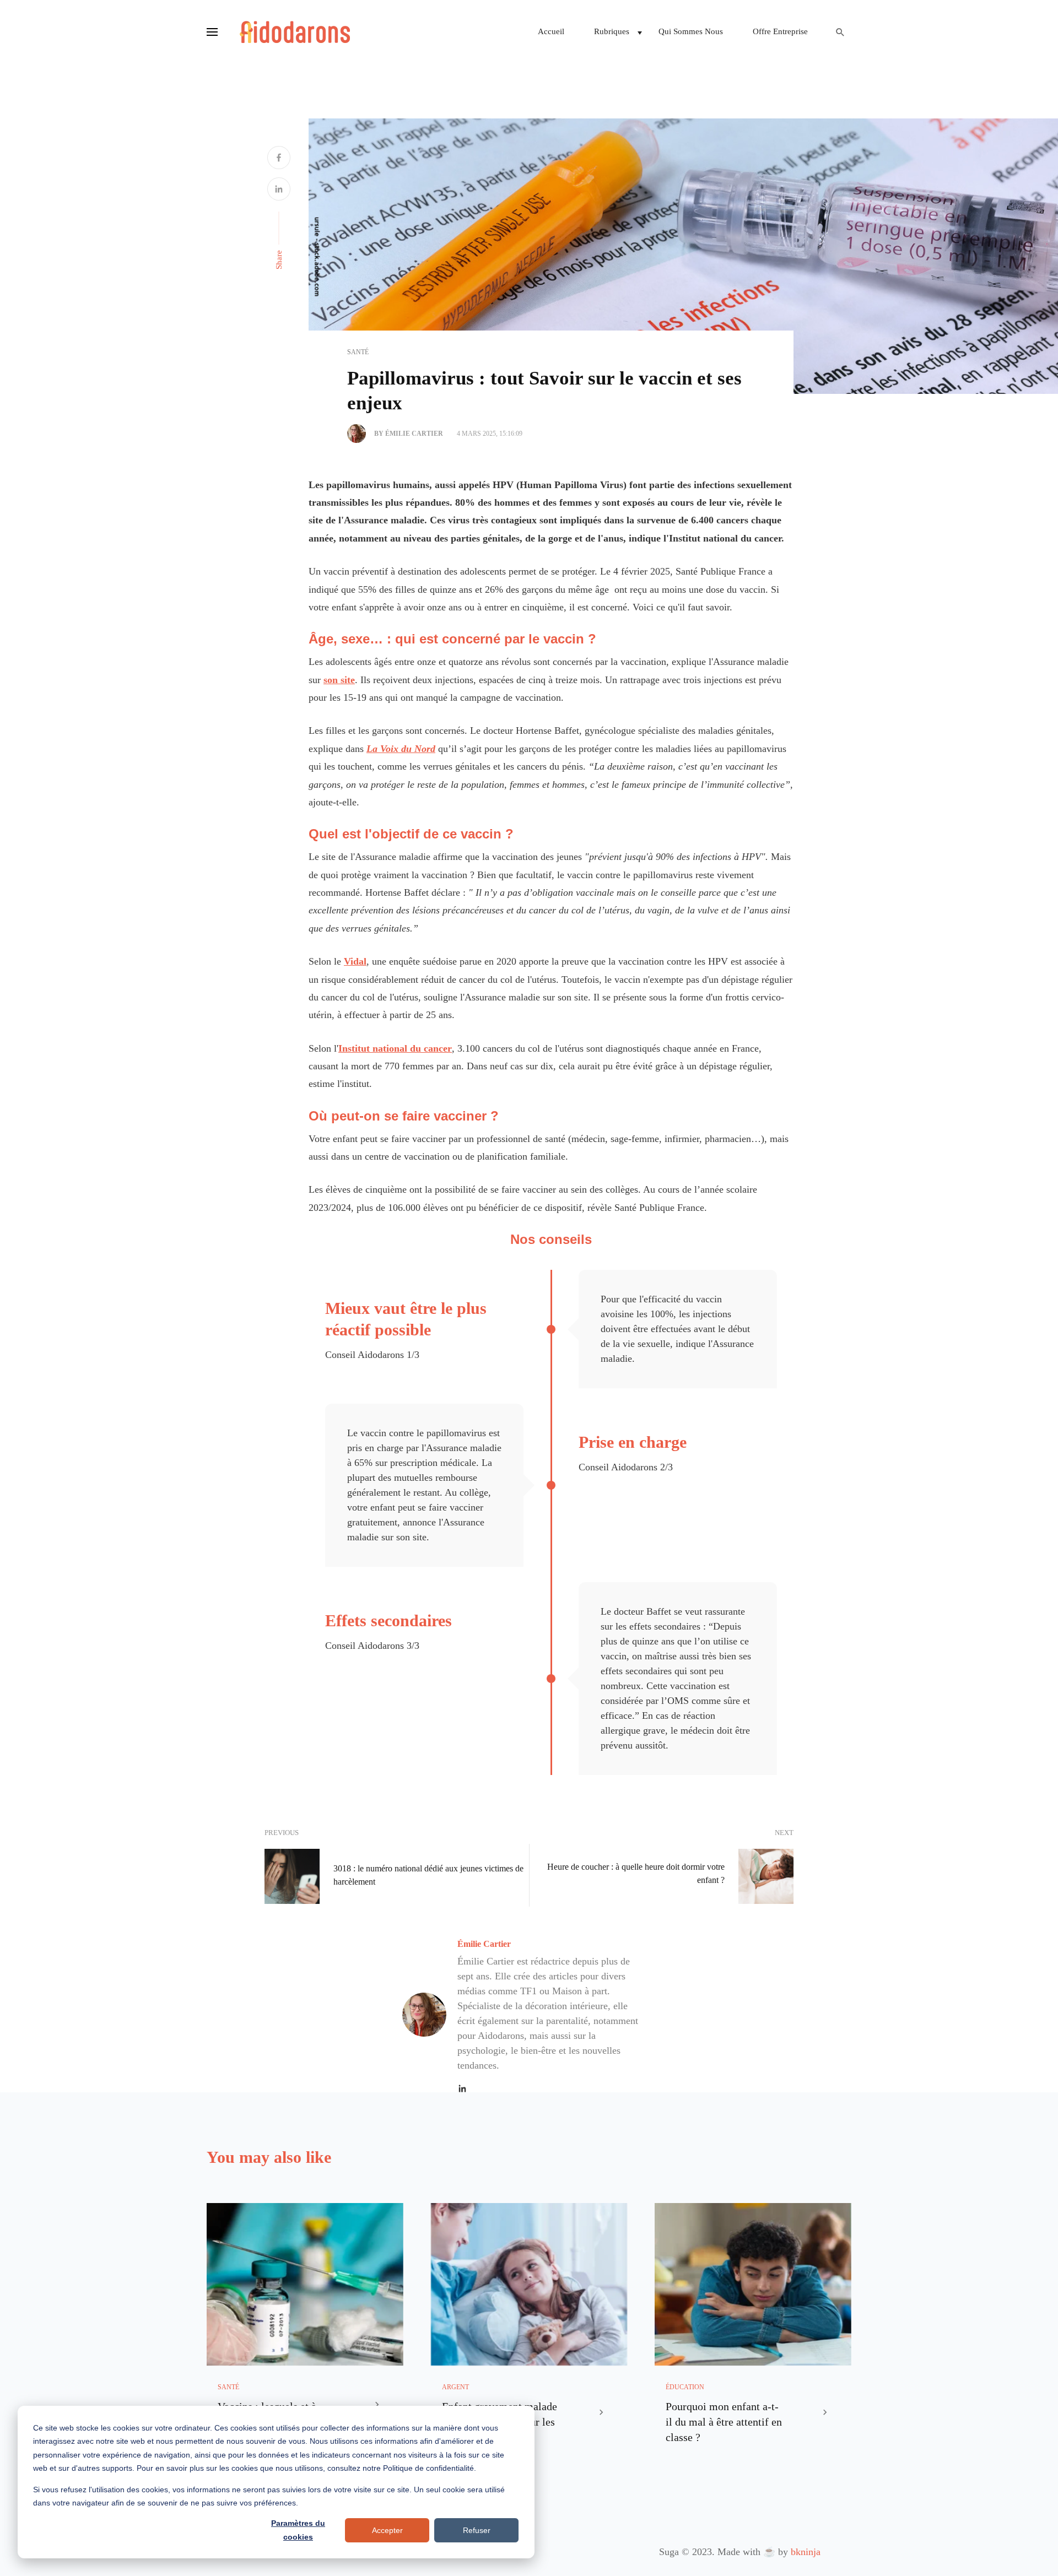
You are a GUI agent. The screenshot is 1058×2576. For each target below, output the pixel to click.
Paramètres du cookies (298, 2530)
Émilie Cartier (484, 1944)
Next (784, 1833)
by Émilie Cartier (409, 434)
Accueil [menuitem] (551, 31)
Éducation (685, 2387)
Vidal (355, 961)
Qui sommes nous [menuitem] (691, 31)
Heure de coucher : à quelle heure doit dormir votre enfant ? (636, 1873)
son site (339, 680)
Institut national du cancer (395, 1048)
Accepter (387, 2530)
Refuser (477, 2530)
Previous (282, 1833)
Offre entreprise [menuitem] (780, 31)
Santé (358, 352)
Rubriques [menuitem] (612, 31)
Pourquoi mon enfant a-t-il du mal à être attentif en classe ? (724, 2422)
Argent (455, 2387)
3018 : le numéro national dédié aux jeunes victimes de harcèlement (428, 1875)
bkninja (806, 2552)
